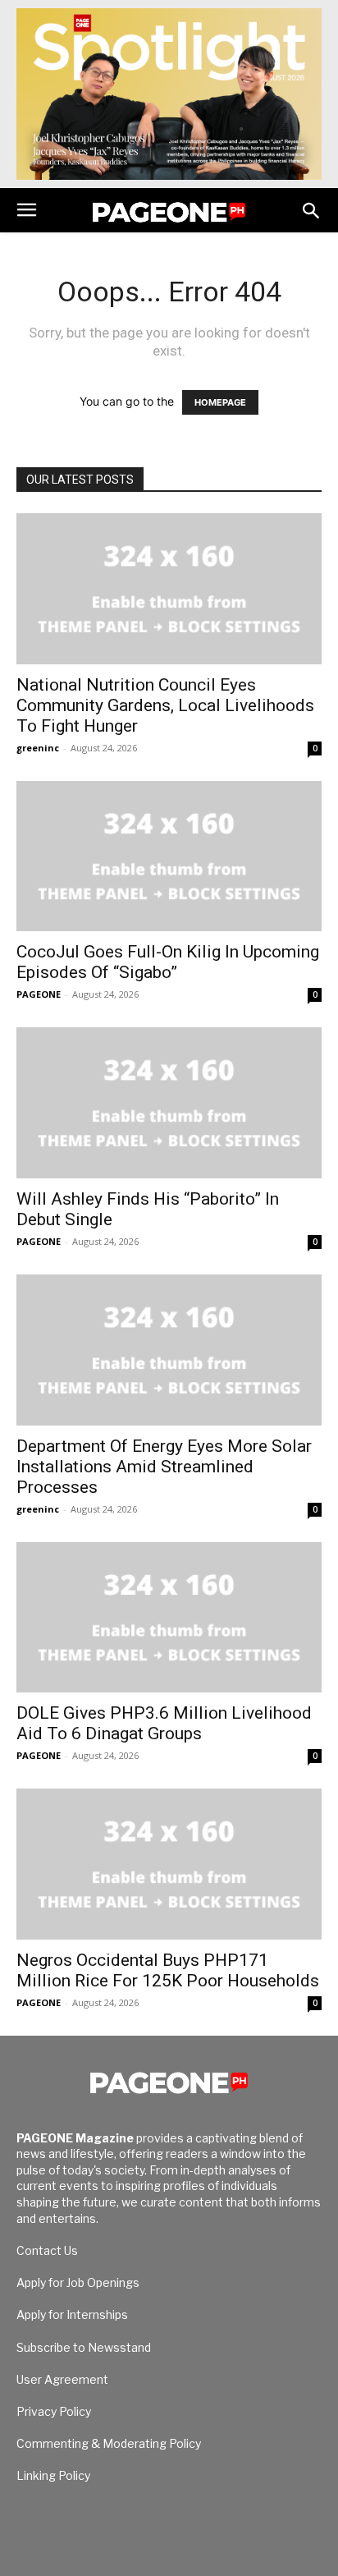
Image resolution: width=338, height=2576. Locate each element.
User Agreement (62, 2379)
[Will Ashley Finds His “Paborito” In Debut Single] (169, 1103)
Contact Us (47, 2250)
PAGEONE (39, 994)
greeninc (38, 748)
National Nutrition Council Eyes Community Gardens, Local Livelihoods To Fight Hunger (165, 705)
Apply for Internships (72, 2314)
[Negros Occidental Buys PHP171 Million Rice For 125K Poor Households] (169, 1864)
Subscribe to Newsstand (84, 2347)
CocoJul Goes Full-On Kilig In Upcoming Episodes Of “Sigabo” (168, 962)
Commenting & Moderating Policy (109, 2443)
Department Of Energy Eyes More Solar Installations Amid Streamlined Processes (164, 1467)
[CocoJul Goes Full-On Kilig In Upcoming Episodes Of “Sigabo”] (169, 856)
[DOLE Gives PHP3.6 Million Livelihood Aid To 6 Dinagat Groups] (169, 1618)
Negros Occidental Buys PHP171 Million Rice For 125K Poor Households (168, 1970)
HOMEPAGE (220, 402)
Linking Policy (53, 2475)
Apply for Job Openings (78, 2282)
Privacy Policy (54, 2411)
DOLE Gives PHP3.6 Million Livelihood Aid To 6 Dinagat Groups (164, 1723)
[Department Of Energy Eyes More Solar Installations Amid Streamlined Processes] (169, 1350)
